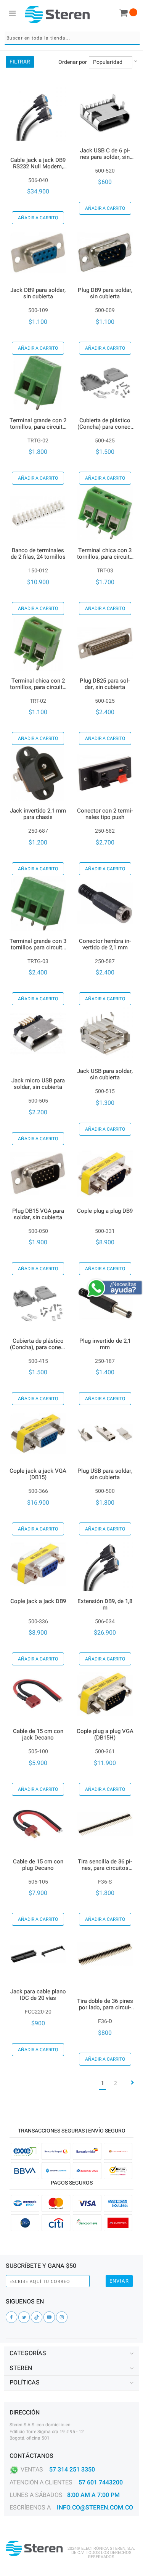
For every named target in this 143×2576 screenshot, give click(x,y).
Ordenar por (73, 62)
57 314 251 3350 (72, 2470)
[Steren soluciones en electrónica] (57, 14)
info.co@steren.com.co (95, 2508)
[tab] (71, 2354)
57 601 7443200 (101, 2483)
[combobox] (72, 38)
